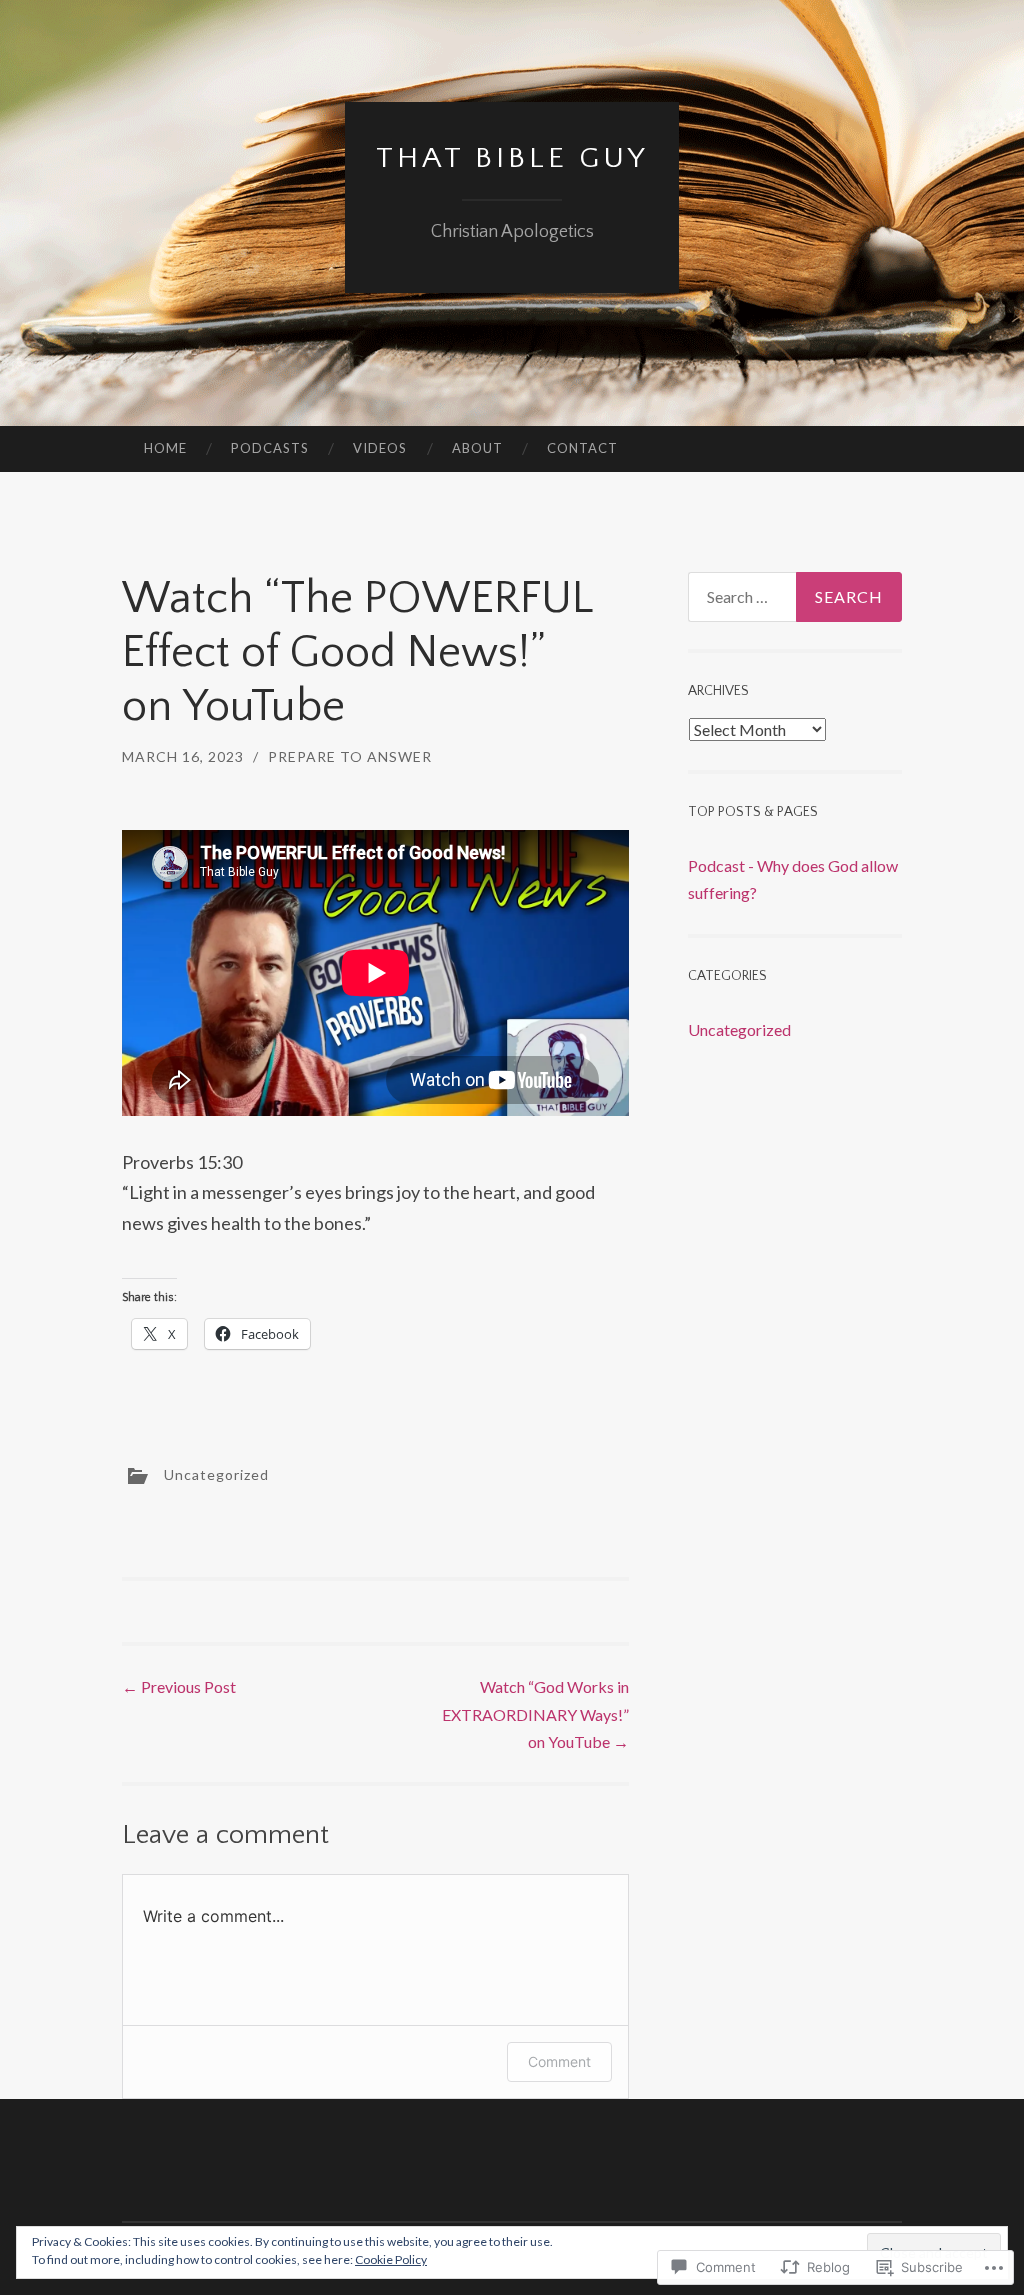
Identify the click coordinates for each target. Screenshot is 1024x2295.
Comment (559, 2061)
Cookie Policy (391, 2259)
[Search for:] (795, 597)
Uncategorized (216, 1474)
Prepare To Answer (350, 756)
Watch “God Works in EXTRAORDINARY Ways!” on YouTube (535, 1713)
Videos (380, 448)
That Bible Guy (512, 158)
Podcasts (270, 448)
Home (165, 448)
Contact (582, 448)
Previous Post (179, 1686)
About (477, 448)
